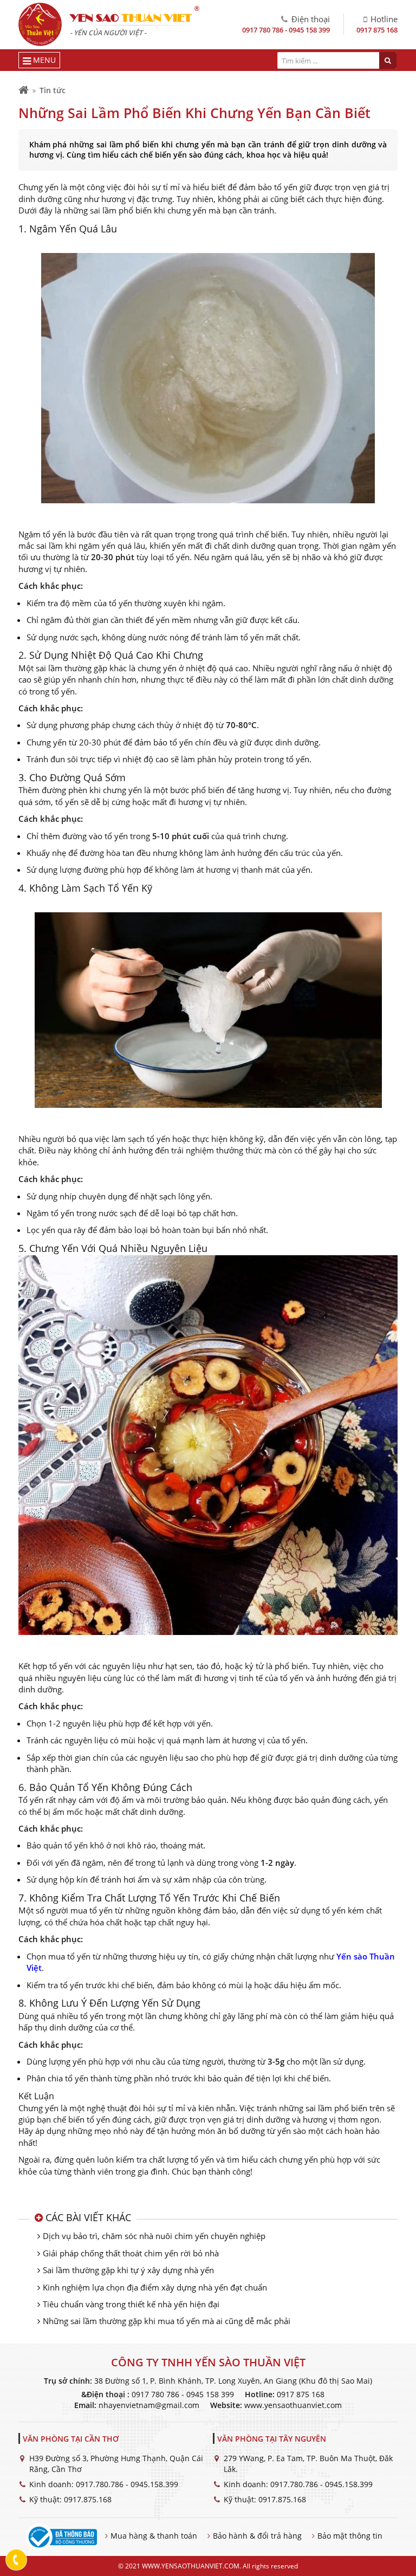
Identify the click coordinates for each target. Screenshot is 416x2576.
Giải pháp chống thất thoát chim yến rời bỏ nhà (131, 2253)
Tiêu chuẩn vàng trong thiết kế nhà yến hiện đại (131, 2304)
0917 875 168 (377, 30)
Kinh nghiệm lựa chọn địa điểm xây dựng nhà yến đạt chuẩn (155, 2287)
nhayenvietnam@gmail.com (149, 2405)
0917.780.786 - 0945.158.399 (127, 2484)
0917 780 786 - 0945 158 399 (286, 30)
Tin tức (53, 90)
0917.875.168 (88, 2499)
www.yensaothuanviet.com (293, 2405)
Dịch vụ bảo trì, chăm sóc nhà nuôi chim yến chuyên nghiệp (154, 2236)
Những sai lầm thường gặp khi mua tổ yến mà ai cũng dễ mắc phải (167, 2321)
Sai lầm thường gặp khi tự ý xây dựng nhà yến (128, 2270)
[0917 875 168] (17, 2560)
